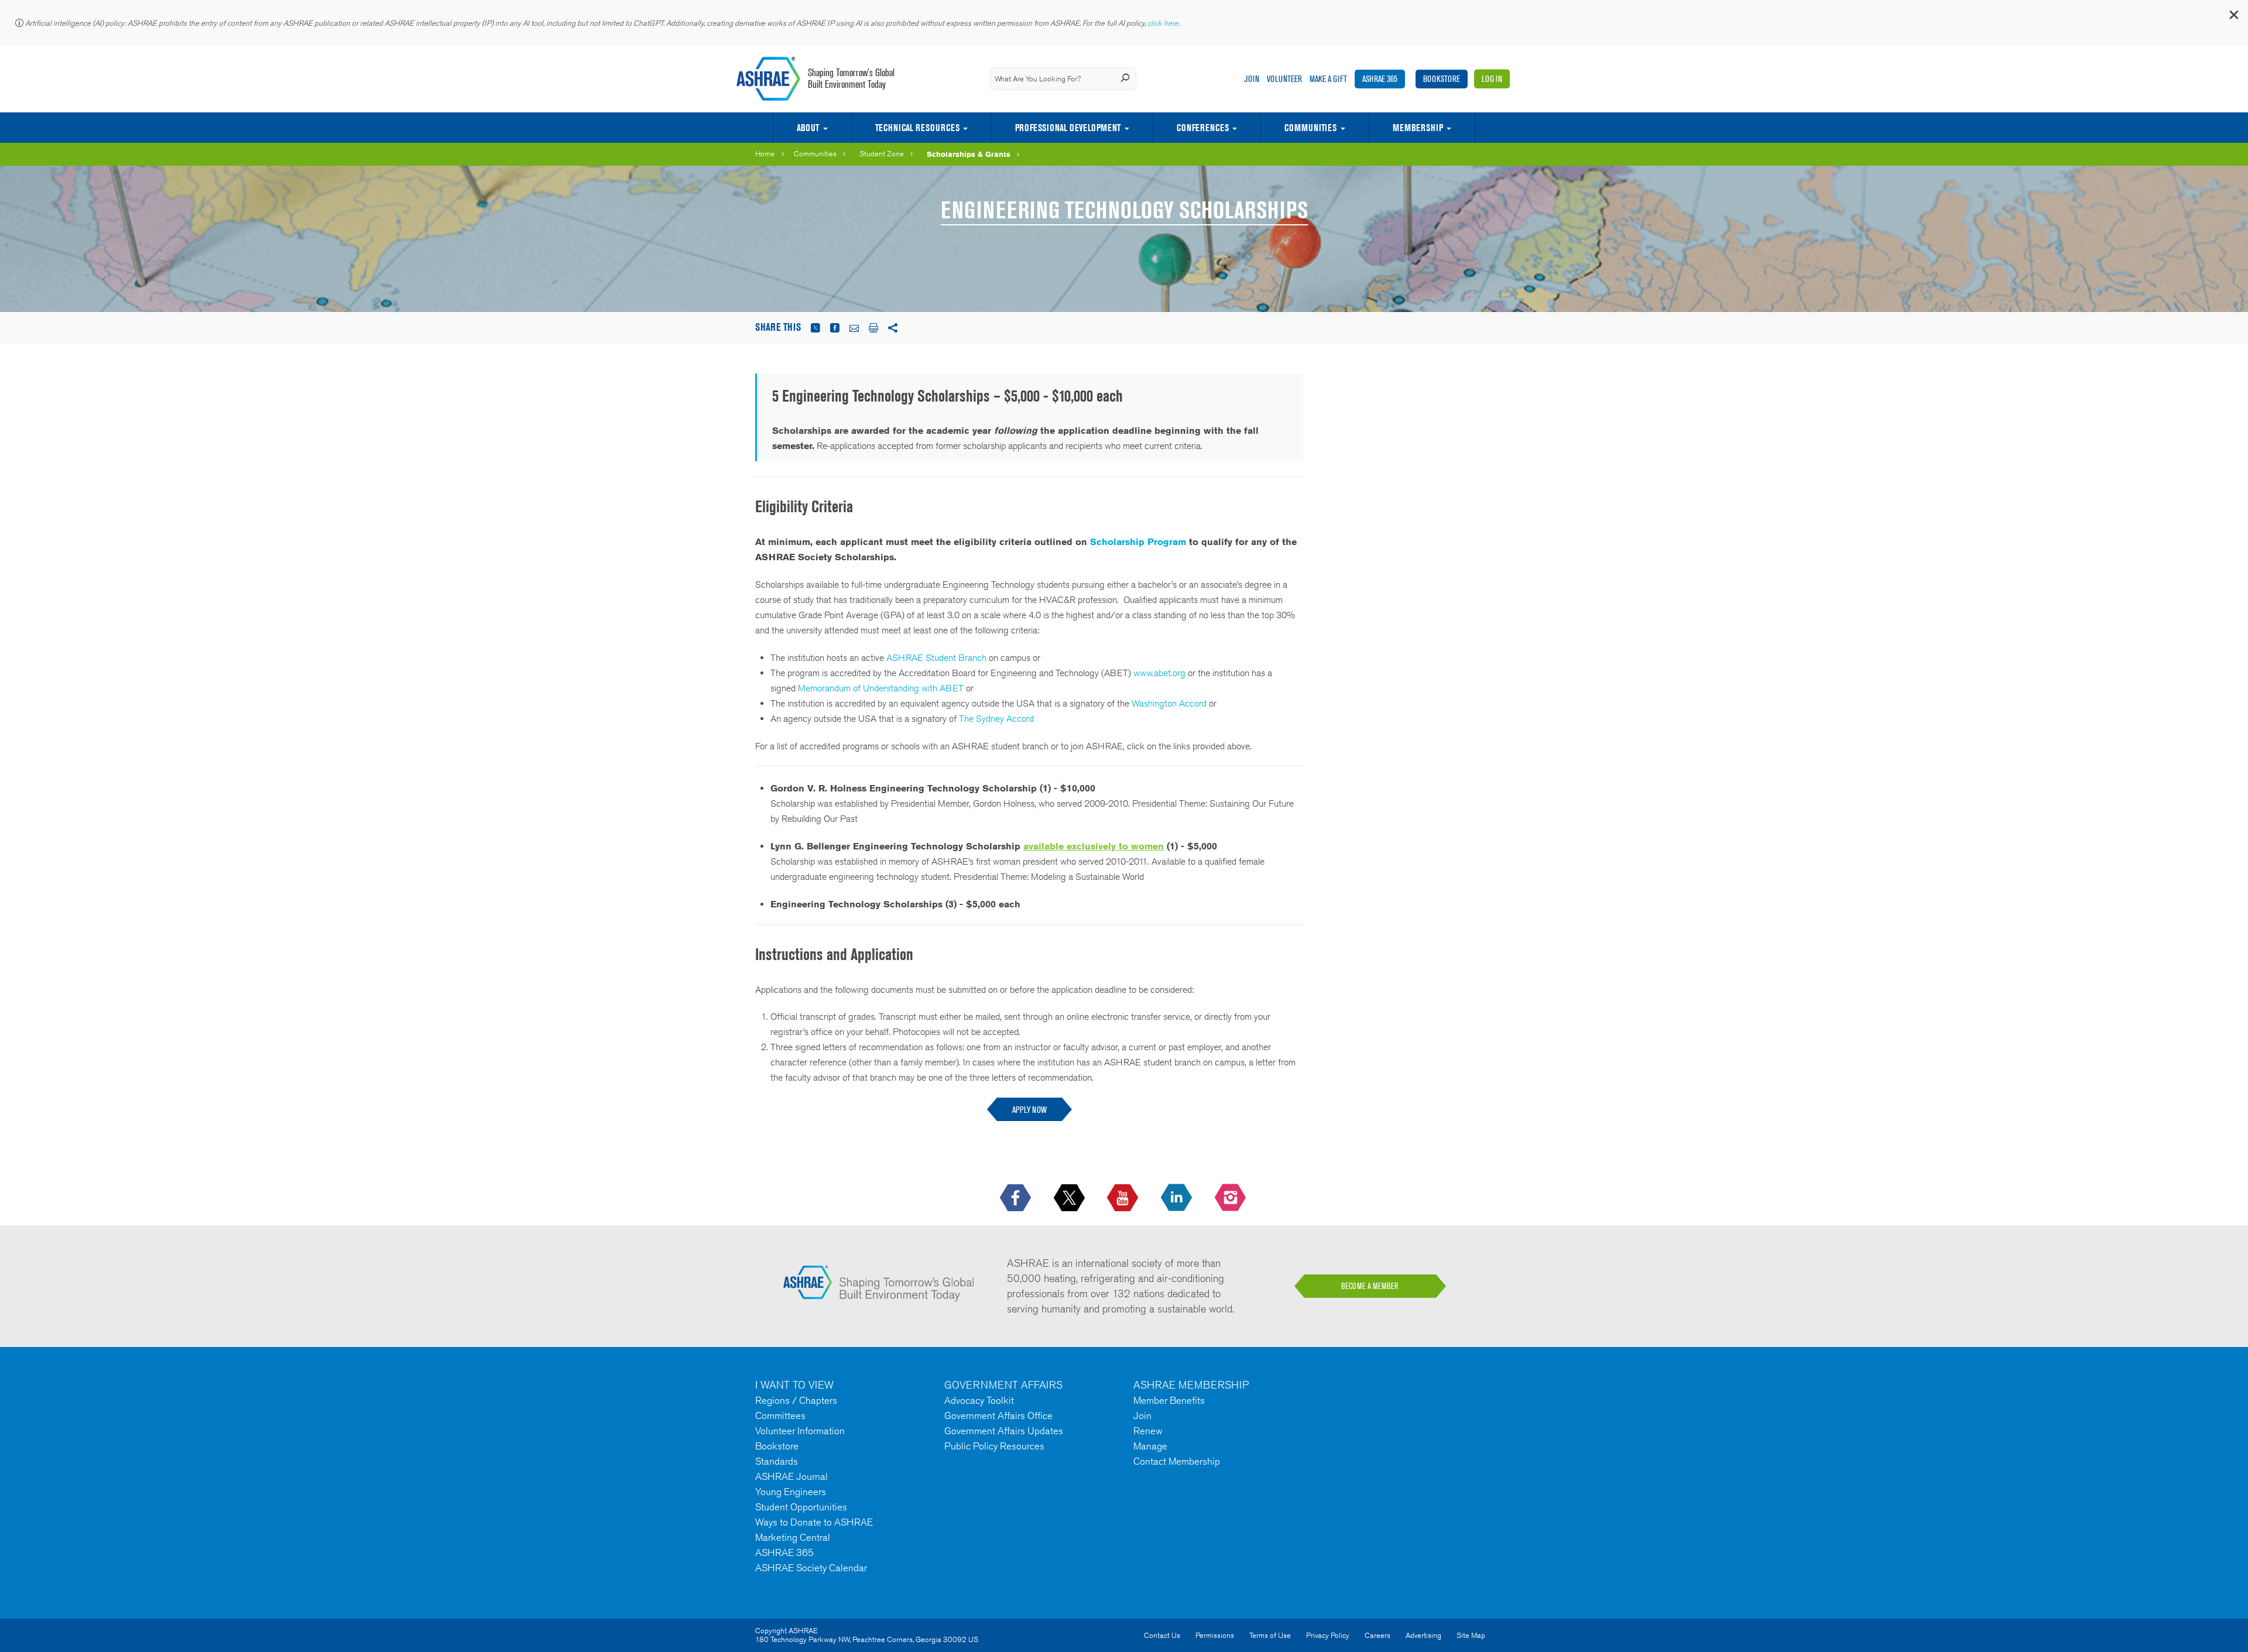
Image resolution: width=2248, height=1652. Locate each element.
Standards (777, 1461)
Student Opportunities (801, 1507)
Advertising (1423, 1635)
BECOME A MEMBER (1370, 1286)
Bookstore (1442, 79)
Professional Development (1068, 128)
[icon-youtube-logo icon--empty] (1124, 1198)
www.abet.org (1159, 673)
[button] (2233, 17)
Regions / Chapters (796, 1400)
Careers (1377, 1635)
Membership (1418, 128)
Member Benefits (1169, 1400)
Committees (780, 1415)
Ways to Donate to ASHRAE (814, 1522)
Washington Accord (1169, 703)
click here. (1164, 23)
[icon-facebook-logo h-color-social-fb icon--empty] (1017, 1198)
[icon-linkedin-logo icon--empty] (1178, 1198)
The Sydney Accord (996, 719)
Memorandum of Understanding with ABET (881, 688)
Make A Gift (1328, 79)
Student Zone (882, 154)
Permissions (1215, 1635)
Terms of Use (1270, 1635)
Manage (1150, 1446)
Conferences (1203, 128)
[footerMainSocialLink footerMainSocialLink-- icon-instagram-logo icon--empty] (1231, 1198)
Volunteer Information (800, 1431)
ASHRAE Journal (791, 1476)
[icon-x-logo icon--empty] (1070, 1198)
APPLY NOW (1029, 1110)
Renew (1148, 1431)
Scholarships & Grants (969, 154)
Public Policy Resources (994, 1446)
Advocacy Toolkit (979, 1400)
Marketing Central (793, 1537)
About (808, 128)
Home (765, 154)
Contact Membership (1177, 1461)
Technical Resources (917, 128)
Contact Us (1162, 1635)
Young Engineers (791, 1492)
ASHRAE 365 (1380, 79)
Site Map (1471, 1635)
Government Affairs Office (998, 1415)
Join (1252, 79)
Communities (1310, 128)
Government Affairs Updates (1004, 1431)
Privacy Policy (1328, 1635)
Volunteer (1284, 79)
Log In (1492, 79)
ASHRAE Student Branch (936, 658)
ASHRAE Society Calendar (811, 1568)
